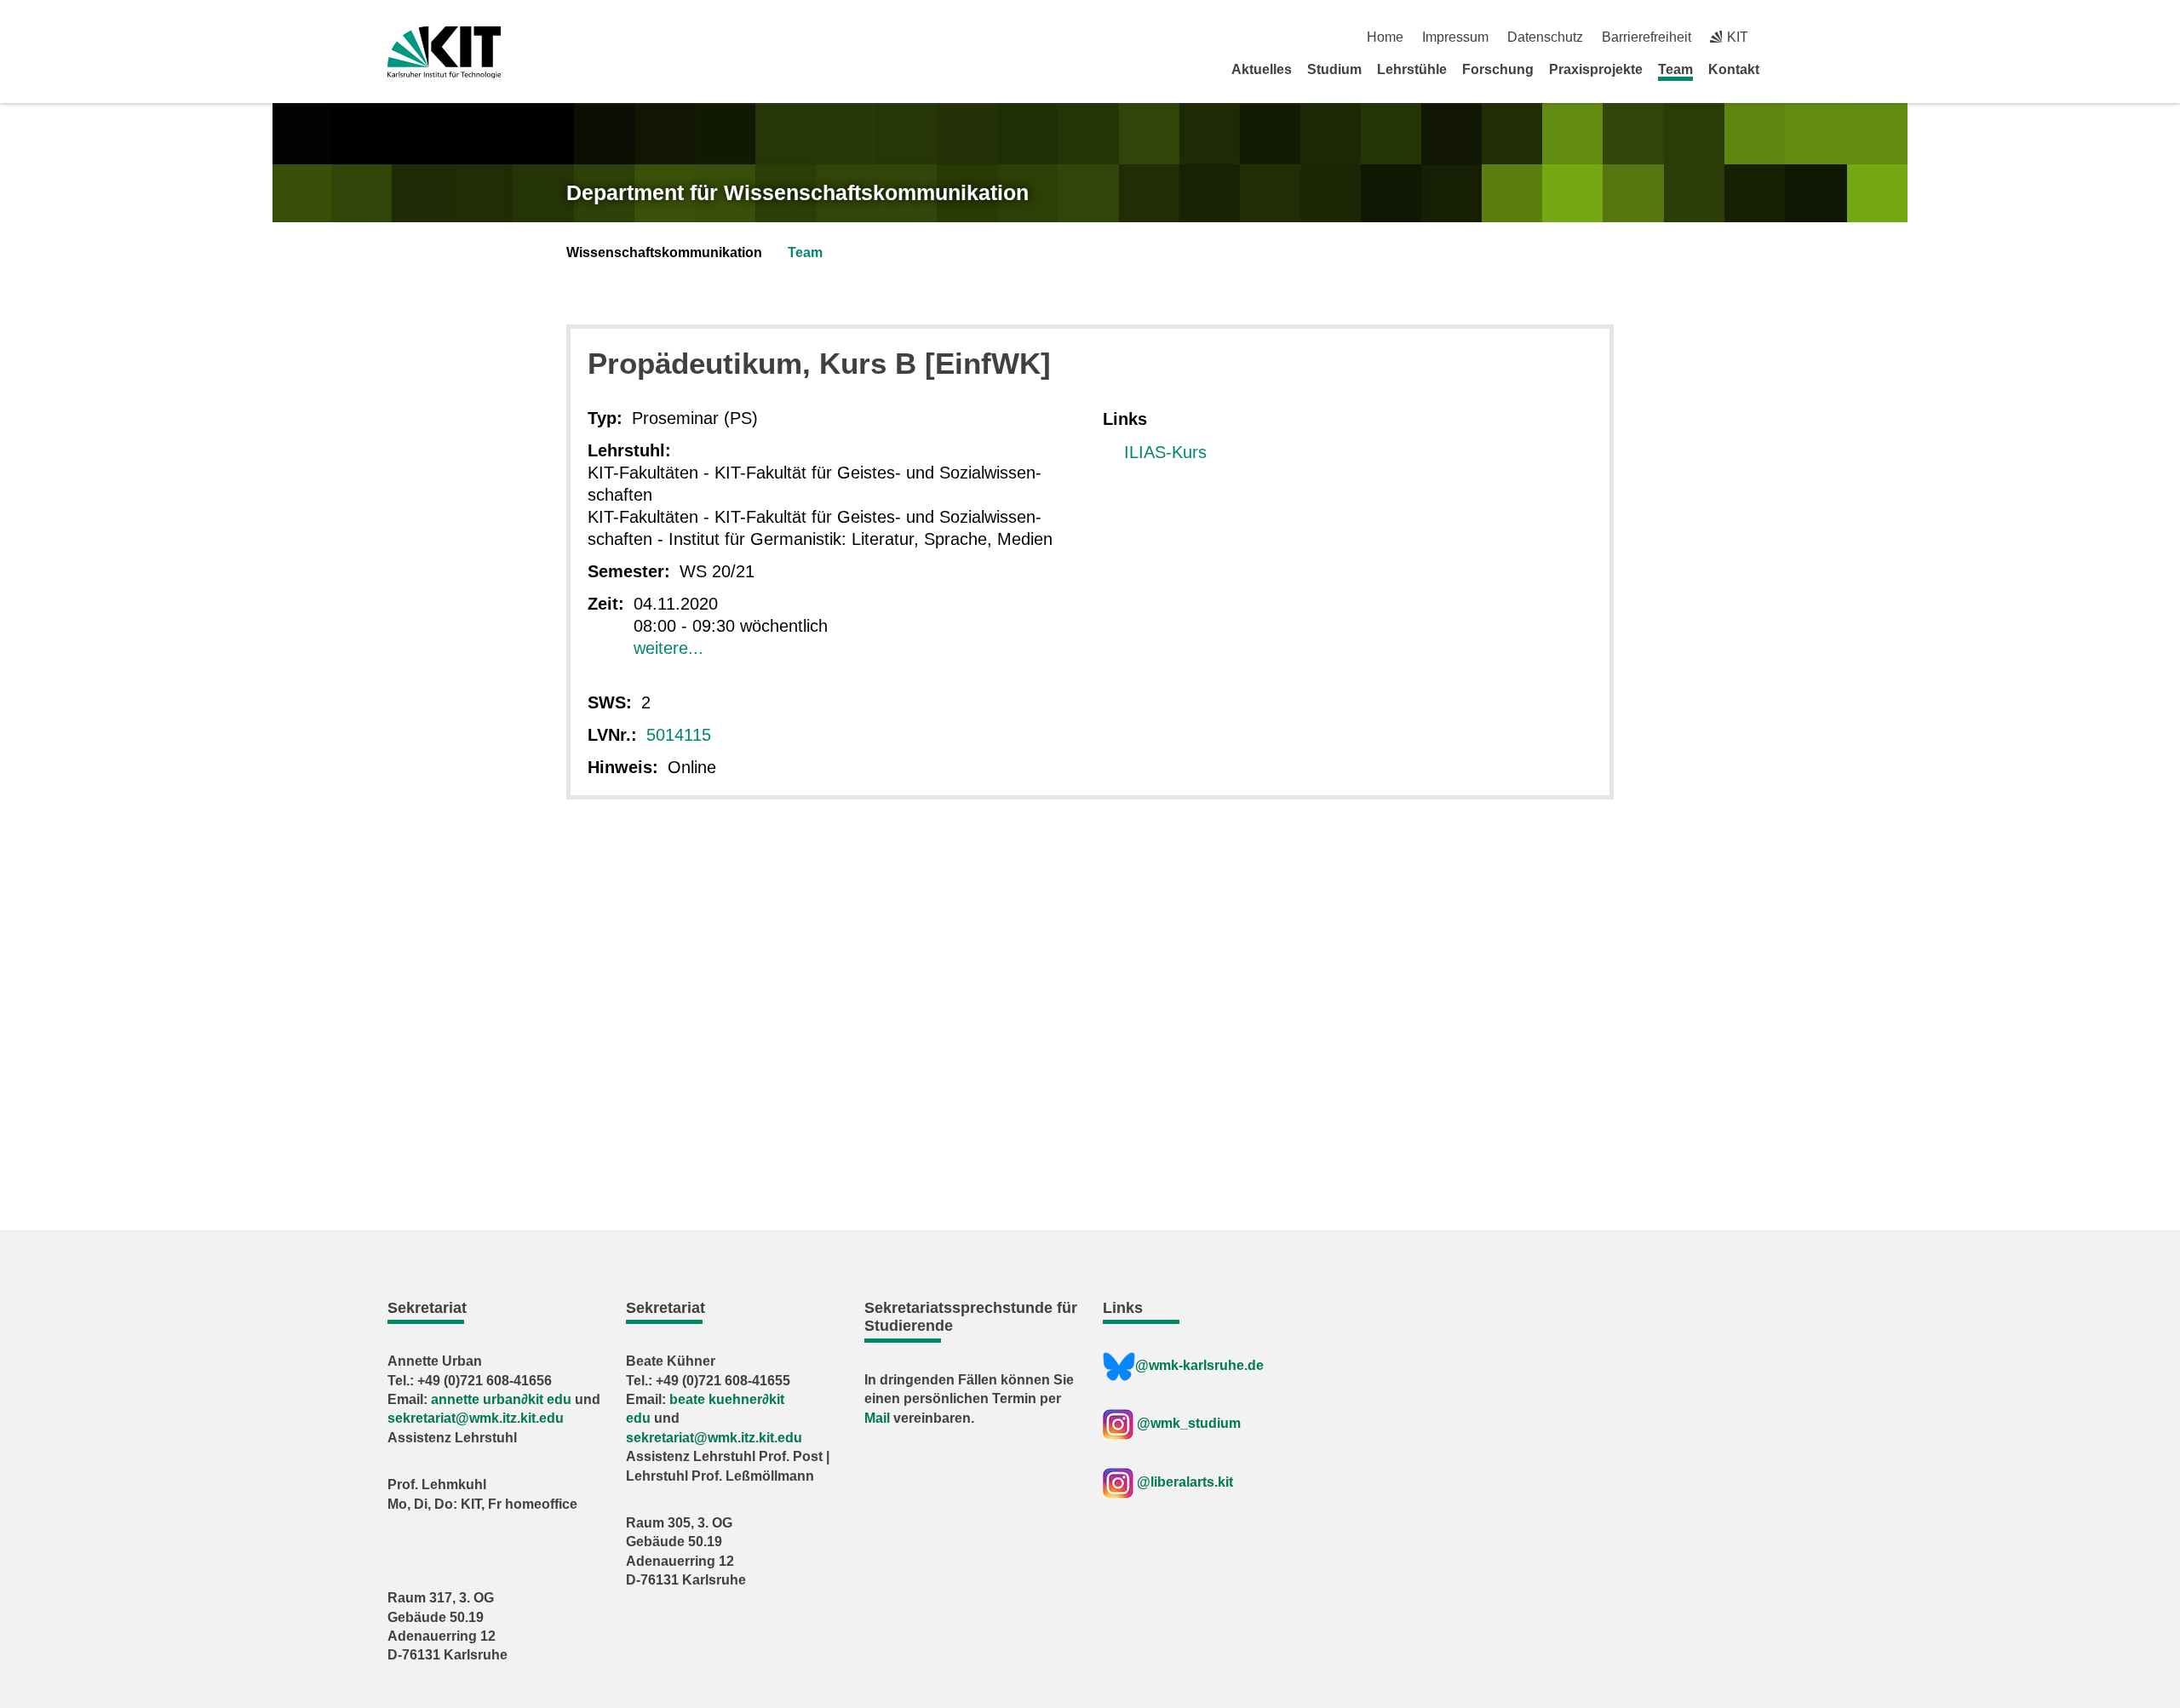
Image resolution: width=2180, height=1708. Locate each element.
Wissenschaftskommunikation (664, 252)
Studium (1334, 69)
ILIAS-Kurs (1165, 452)
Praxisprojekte (1596, 69)
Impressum (1455, 37)
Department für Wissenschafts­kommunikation (797, 192)
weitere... (668, 648)
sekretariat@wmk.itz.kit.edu (476, 1418)
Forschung (1498, 69)
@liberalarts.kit (1185, 1482)
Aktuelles (1262, 69)
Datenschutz (1545, 37)
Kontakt (1734, 69)
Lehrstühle (1412, 69)
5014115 (679, 735)
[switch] (1786, 37)
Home (1385, 37)
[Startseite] (1787, 69)
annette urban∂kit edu (501, 1399)
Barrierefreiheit (1646, 37)
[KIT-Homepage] (444, 52)
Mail (877, 1418)
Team (1675, 69)
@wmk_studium (1187, 1423)
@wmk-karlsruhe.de (1199, 1365)
